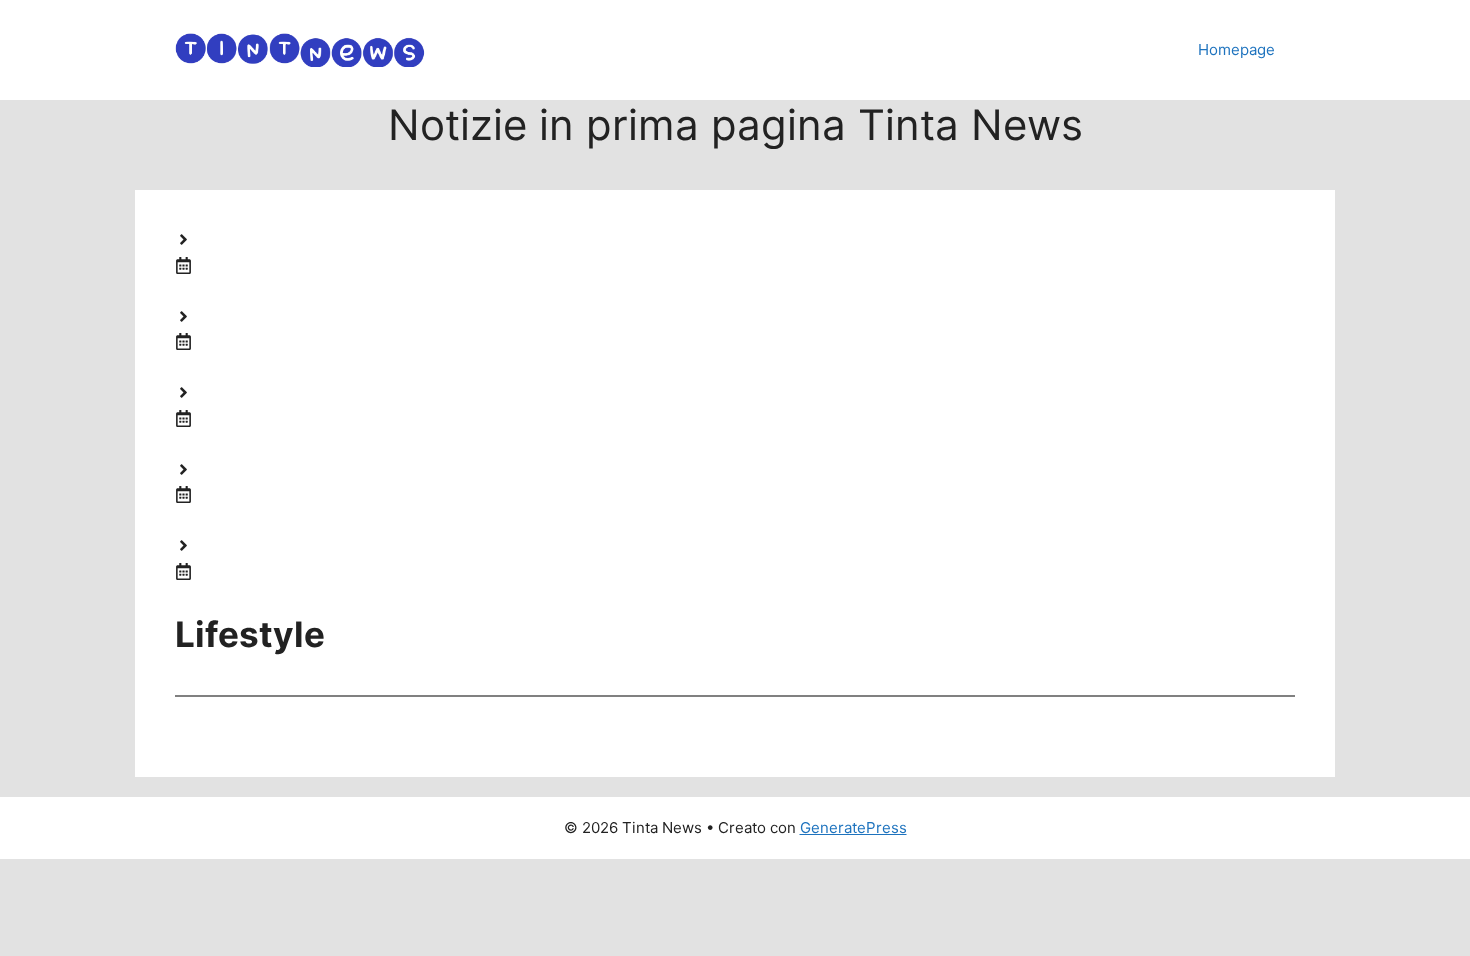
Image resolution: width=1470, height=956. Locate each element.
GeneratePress (853, 827)
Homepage (1236, 49)
